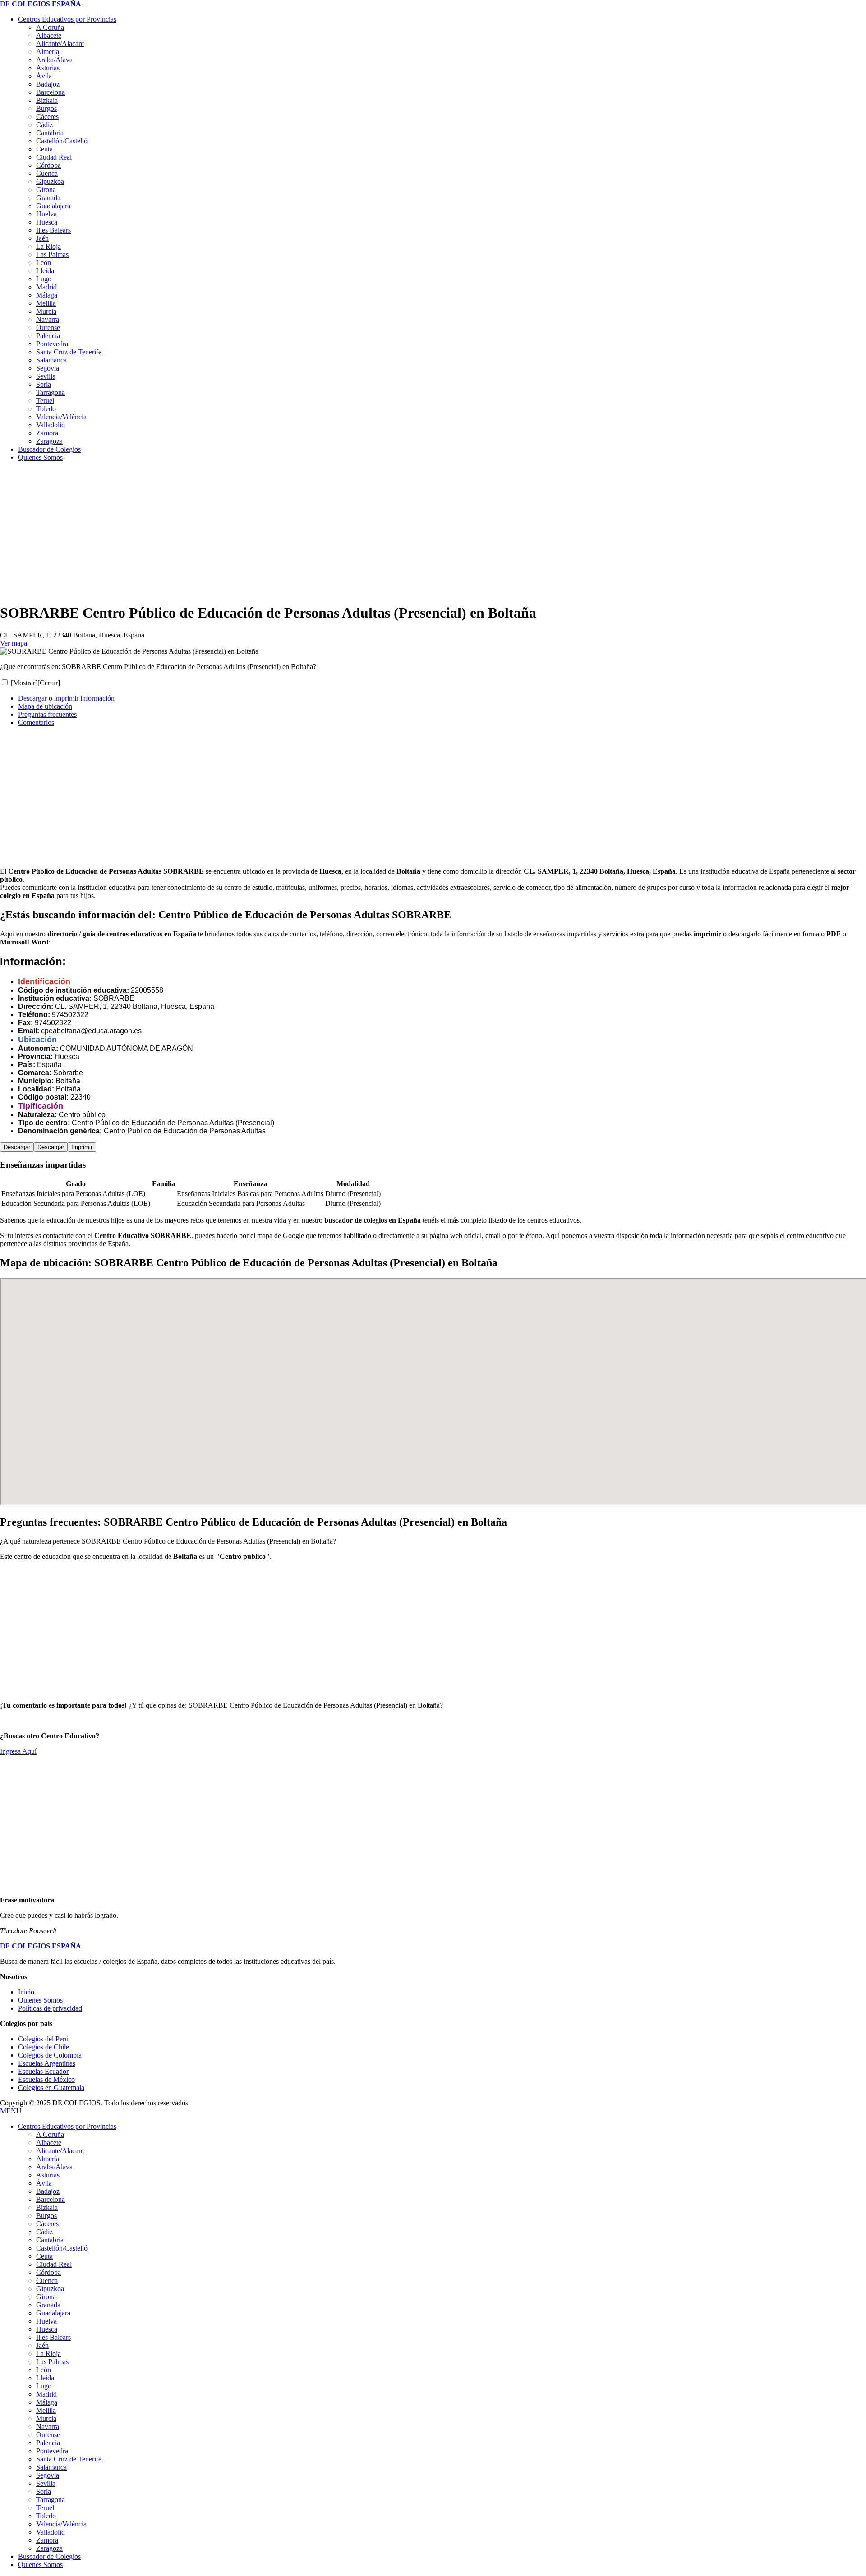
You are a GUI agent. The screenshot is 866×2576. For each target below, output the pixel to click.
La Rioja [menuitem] (48, 2354)
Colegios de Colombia (50, 2055)
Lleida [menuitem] (45, 2378)
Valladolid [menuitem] (51, 2532)
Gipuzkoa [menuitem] (50, 2289)
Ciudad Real (54, 157)
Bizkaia (47, 100)
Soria (44, 384)
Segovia (48, 368)
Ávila (44, 76)
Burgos (46, 108)
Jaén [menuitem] (42, 2345)
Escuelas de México (46, 2079)
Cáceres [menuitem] (47, 2224)
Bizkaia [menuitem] (47, 2207)
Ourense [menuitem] (48, 2435)
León (44, 263)
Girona (46, 190)
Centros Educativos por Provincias (67, 19)
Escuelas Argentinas (47, 2063)
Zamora (47, 433)
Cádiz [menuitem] (44, 2232)
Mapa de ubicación (45, 706)
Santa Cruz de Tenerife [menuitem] (69, 2459)
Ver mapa (14, 643)
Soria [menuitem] (44, 2491)
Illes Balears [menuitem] (53, 2337)
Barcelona (51, 92)
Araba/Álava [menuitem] (54, 2167)
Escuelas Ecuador (43, 2071)
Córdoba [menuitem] (48, 2272)
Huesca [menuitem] (47, 2329)
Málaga (47, 295)
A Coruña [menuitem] (50, 2134)
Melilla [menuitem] (46, 2410)
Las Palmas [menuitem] (52, 2362)
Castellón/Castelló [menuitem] (62, 2248)
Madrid (46, 287)
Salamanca (51, 360)
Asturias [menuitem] (48, 2175)
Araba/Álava (54, 60)
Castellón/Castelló (62, 141)
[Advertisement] (271, 532)
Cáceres (47, 117)
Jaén (42, 238)
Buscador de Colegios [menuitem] (49, 2556)
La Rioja (48, 246)
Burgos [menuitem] (46, 2216)
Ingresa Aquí (18, 1751)
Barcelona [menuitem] (51, 2199)
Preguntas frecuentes (47, 714)
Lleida (45, 271)
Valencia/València (61, 417)
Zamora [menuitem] (47, 2540)
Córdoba (48, 165)
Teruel (45, 401)
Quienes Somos (40, 457)
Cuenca (47, 173)
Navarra (48, 319)
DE (41, 4)
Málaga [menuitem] (47, 2402)
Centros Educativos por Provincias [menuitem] (67, 2126)
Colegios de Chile (44, 2047)
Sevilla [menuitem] (46, 2483)
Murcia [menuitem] (46, 2418)
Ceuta (44, 149)
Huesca (47, 222)
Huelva (46, 214)
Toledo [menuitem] (46, 2516)
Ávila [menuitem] (44, 2183)
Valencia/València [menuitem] (61, 2524)
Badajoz (48, 84)
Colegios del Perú (43, 2039)
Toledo (46, 409)
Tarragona (51, 392)
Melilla (46, 303)
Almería (48, 52)
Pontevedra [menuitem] (52, 2451)
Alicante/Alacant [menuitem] (60, 2151)
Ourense (48, 328)
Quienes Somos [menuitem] (40, 2565)
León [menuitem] (44, 2370)
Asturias (48, 68)
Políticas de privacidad (50, 2008)
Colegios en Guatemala (51, 2088)
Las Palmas (52, 254)
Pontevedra (52, 344)
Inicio (26, 1992)
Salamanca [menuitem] (51, 2467)
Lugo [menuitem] (44, 2386)
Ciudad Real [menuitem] (54, 2264)
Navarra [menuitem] (48, 2427)
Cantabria (50, 133)
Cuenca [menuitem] (47, 2280)
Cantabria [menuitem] (50, 2240)
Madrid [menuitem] (46, 2394)
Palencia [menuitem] (48, 2443)
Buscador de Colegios (49, 449)
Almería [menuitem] (48, 2159)
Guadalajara (53, 206)
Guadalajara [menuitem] (53, 2313)
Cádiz (44, 125)
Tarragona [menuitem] (51, 2500)
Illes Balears (53, 230)
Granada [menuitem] (48, 2305)
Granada (48, 198)
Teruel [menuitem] (45, 2508)
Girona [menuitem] (46, 2297)
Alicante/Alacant (60, 44)
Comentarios (36, 722)
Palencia (48, 336)
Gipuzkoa (50, 181)
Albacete (49, 35)
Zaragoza (49, 441)
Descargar (17, 1147)
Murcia (46, 311)
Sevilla (46, 376)
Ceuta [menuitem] (44, 2256)
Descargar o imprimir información (66, 698)
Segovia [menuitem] (48, 2475)
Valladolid (51, 425)
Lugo (44, 279)
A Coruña (50, 27)
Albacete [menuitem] (49, 2143)
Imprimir (82, 1147)
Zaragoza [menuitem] (49, 2548)
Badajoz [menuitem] (48, 2191)
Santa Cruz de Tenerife (69, 352)
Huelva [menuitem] (46, 2321)
